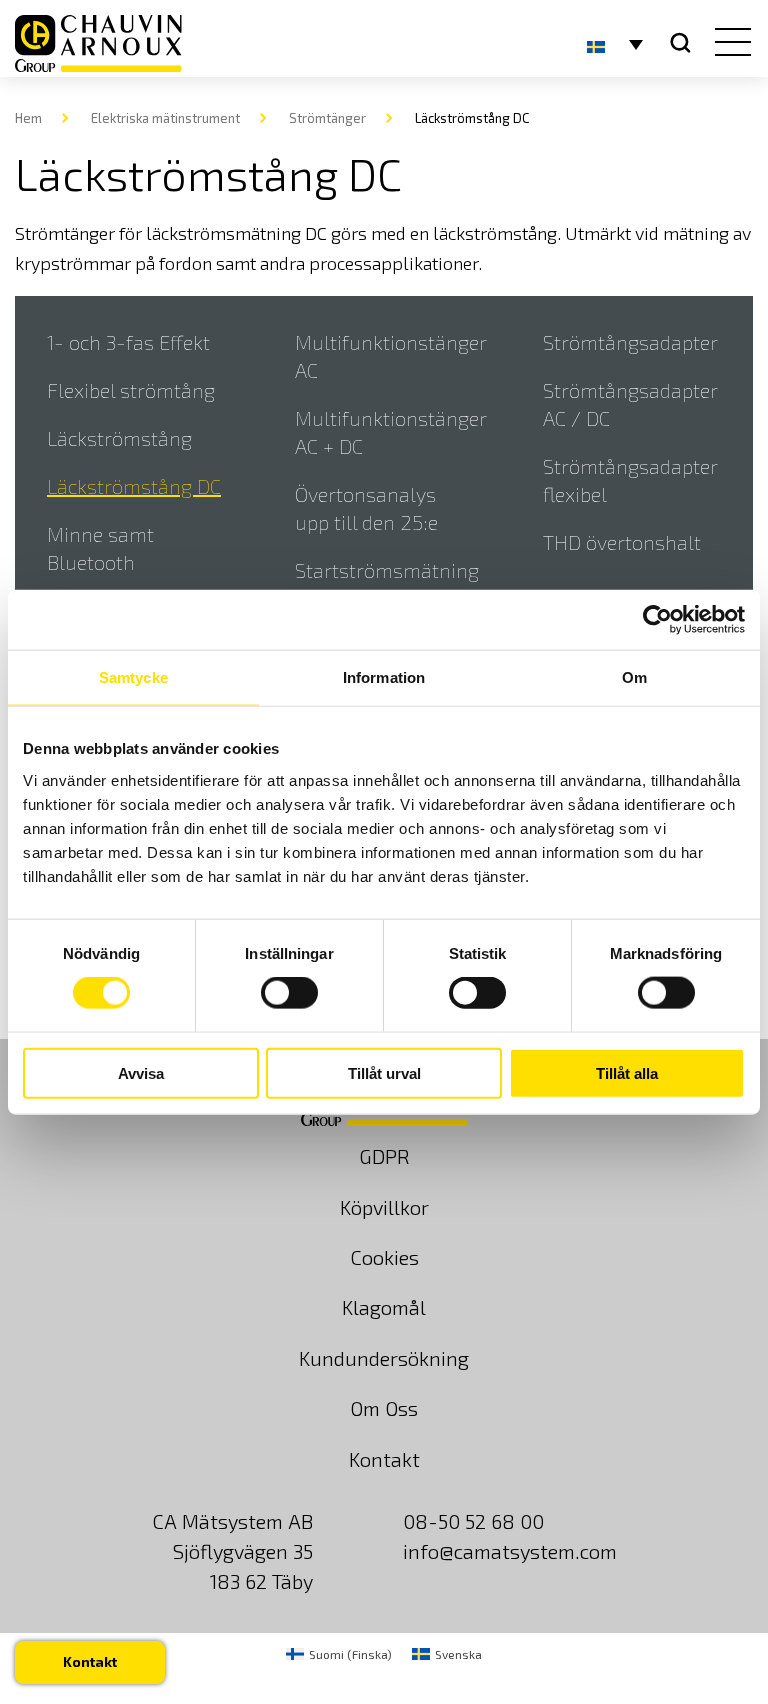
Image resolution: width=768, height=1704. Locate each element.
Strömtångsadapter (630, 342)
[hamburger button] (728, 44)
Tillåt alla (627, 1072)
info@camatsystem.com (510, 1551)
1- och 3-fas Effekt (128, 342)
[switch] (289, 993)
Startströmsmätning (387, 570)
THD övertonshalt (622, 542)
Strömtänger (327, 118)
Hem (28, 118)
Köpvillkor (384, 1207)
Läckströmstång (119, 438)
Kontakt (384, 1459)
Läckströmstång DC (134, 486)
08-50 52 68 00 (473, 1521)
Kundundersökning (384, 1358)
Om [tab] (634, 677)
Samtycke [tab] (133, 677)
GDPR (384, 1156)
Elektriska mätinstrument (165, 118)
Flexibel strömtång (131, 390)
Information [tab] (384, 677)
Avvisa (141, 1072)
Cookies (384, 1257)
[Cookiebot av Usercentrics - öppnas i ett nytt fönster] (657, 620)
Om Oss (384, 1408)
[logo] (98, 43)
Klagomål (384, 1307)
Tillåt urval (384, 1072)
